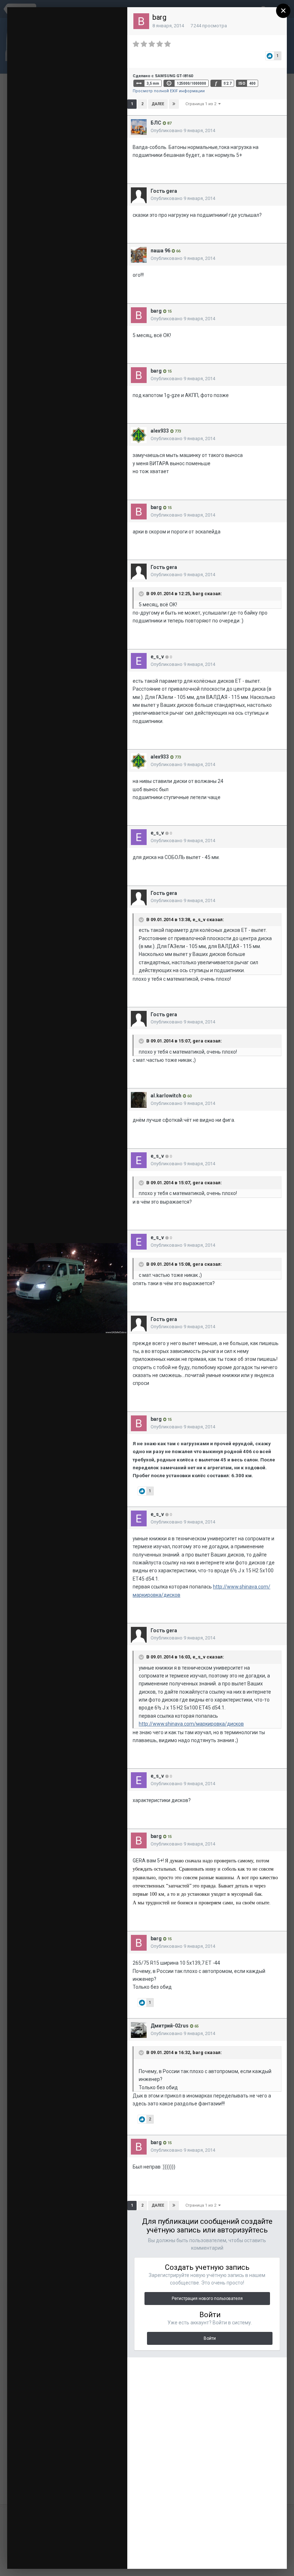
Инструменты (45, 2556)
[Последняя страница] (174, 104)
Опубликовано (183, 130)
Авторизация (87, 17)
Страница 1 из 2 (202, 104)
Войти (210, 2338)
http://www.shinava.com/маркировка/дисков (191, 1724)
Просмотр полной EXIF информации (169, 91)
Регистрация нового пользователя (207, 2299)
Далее (158, 104)
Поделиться (98, 2556)
